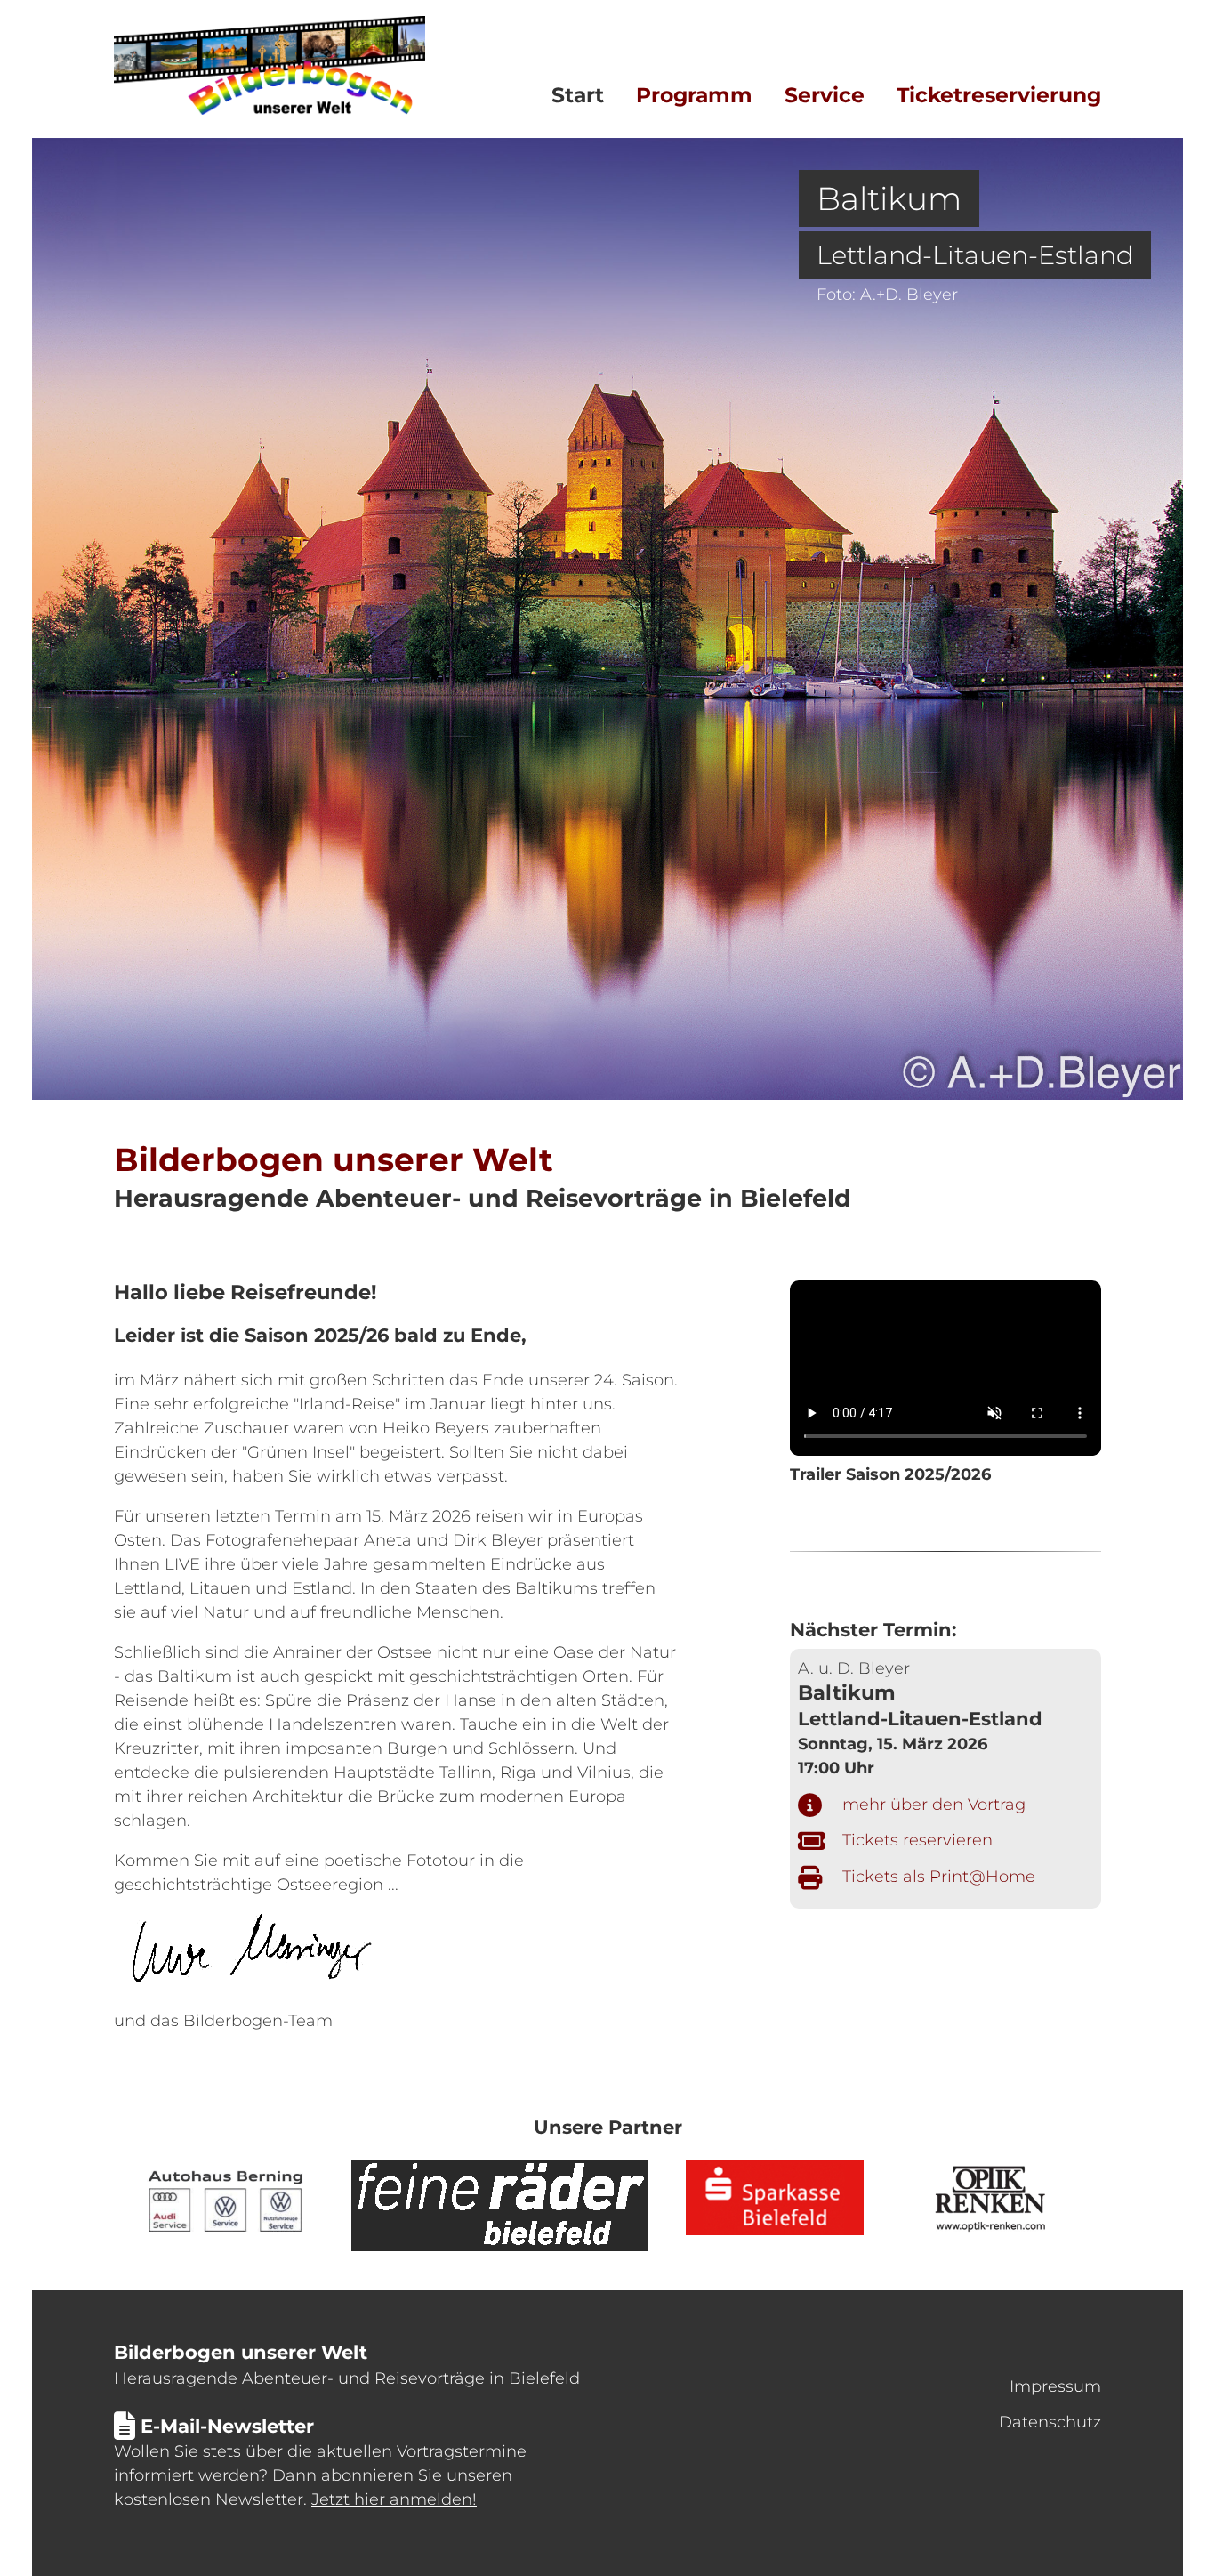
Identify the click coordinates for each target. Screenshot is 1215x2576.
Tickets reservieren (917, 1840)
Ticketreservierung (999, 95)
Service (825, 95)
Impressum (1055, 2386)
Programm (694, 95)
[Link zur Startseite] (270, 109)
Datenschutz (1050, 2422)
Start (578, 95)
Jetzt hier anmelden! (394, 2499)
